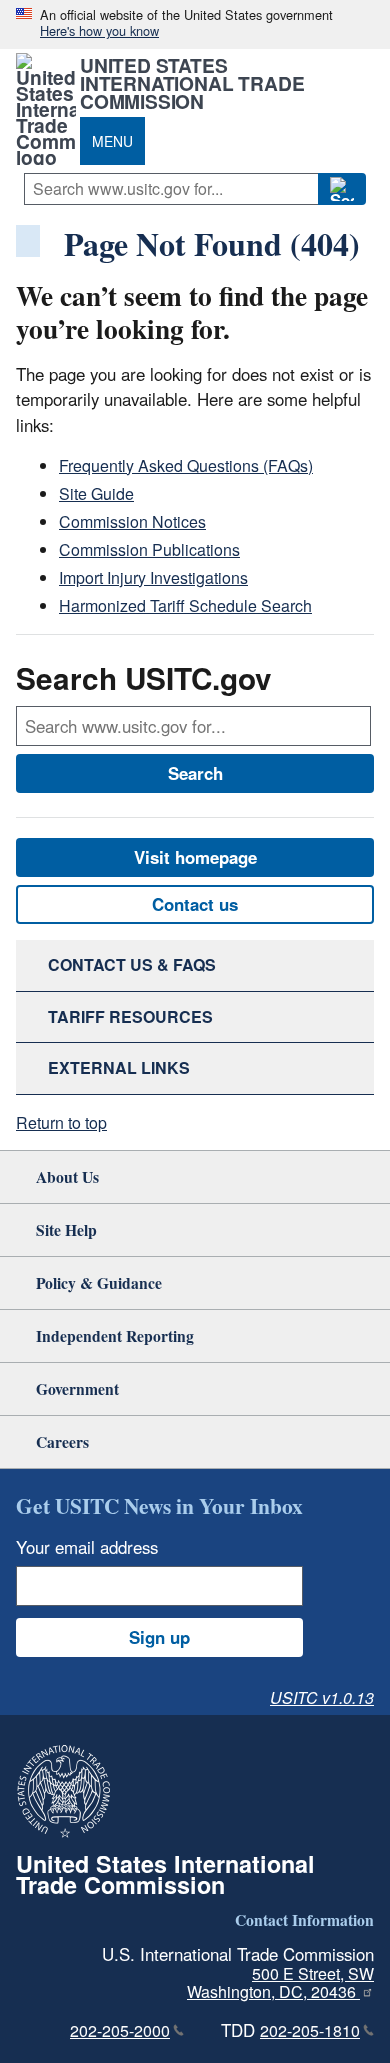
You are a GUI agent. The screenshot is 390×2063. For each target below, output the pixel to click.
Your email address (87, 1547)
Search (195, 773)
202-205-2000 (120, 2030)
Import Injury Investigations (153, 577)
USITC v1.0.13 (322, 1697)
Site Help (66, 1229)
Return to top (61, 1122)
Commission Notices (132, 521)
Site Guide (96, 493)
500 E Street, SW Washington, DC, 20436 (280, 1983)
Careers (62, 1441)
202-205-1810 (310, 2030)
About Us (67, 1176)
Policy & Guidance (99, 1282)
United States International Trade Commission (192, 83)
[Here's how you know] (195, 24)
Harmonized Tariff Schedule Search (185, 605)
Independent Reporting (115, 1335)
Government (77, 1388)
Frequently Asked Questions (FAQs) (186, 465)
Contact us (195, 904)
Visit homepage (195, 857)
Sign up (159, 1637)
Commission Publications (149, 549)
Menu (112, 141)
